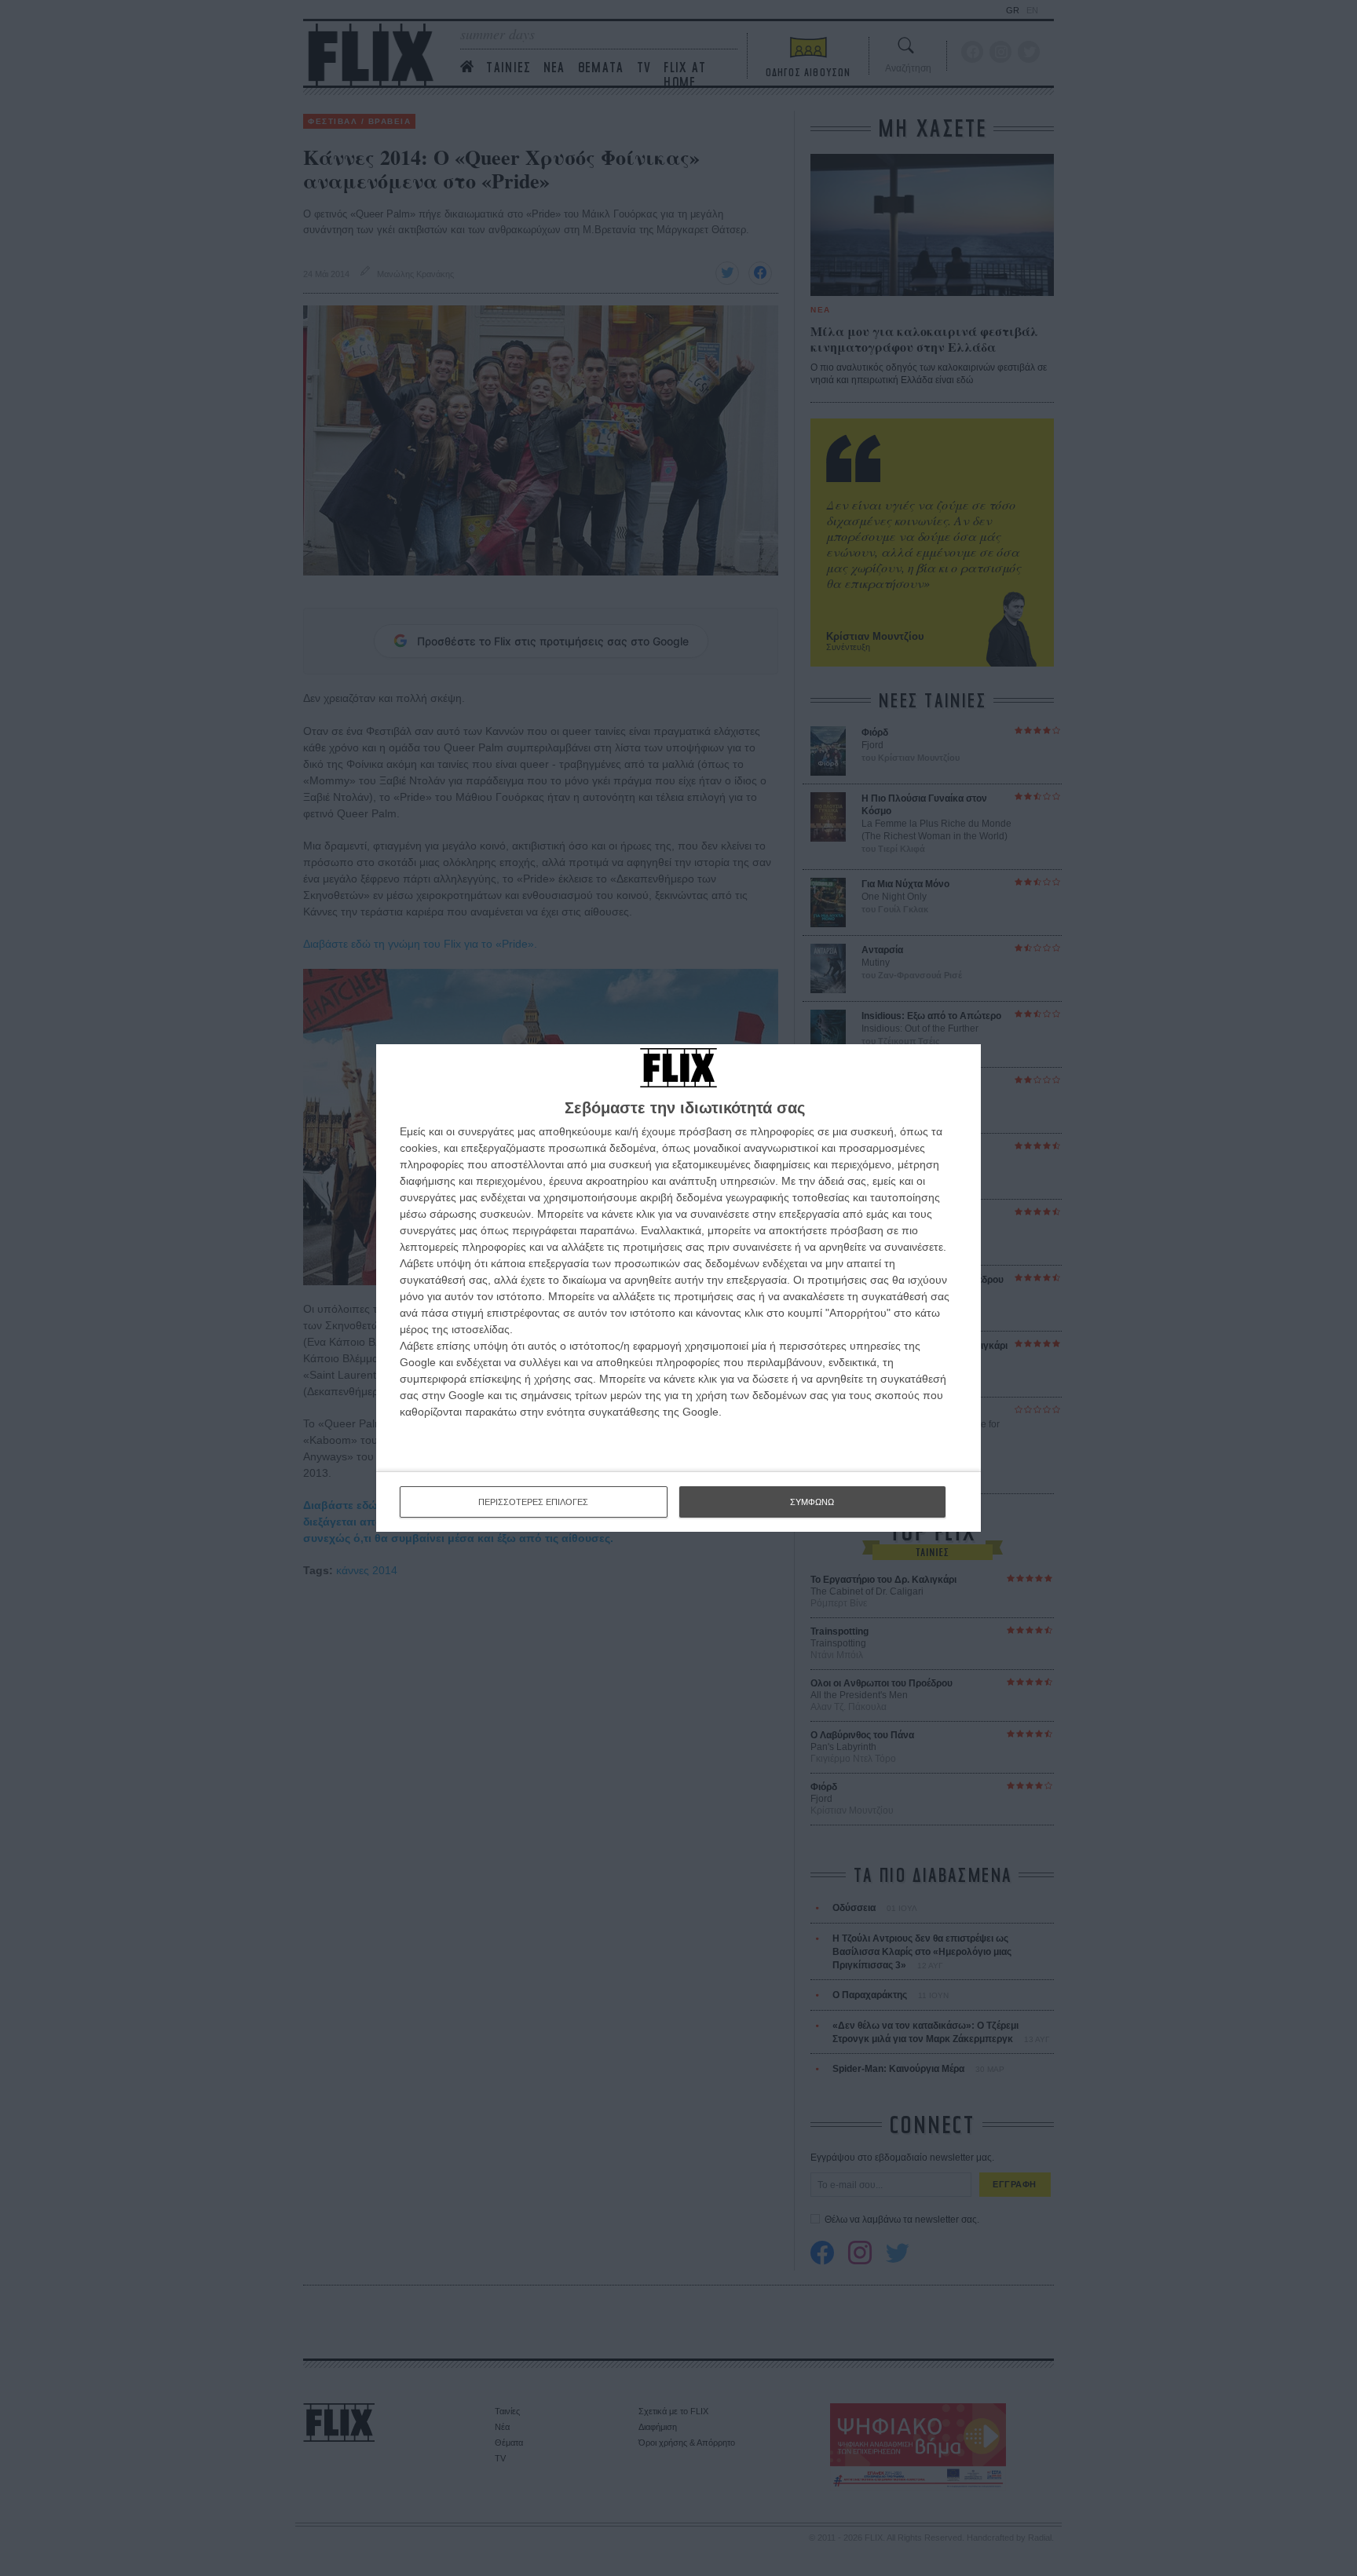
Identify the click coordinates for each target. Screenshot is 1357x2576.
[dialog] (678, 1288)
